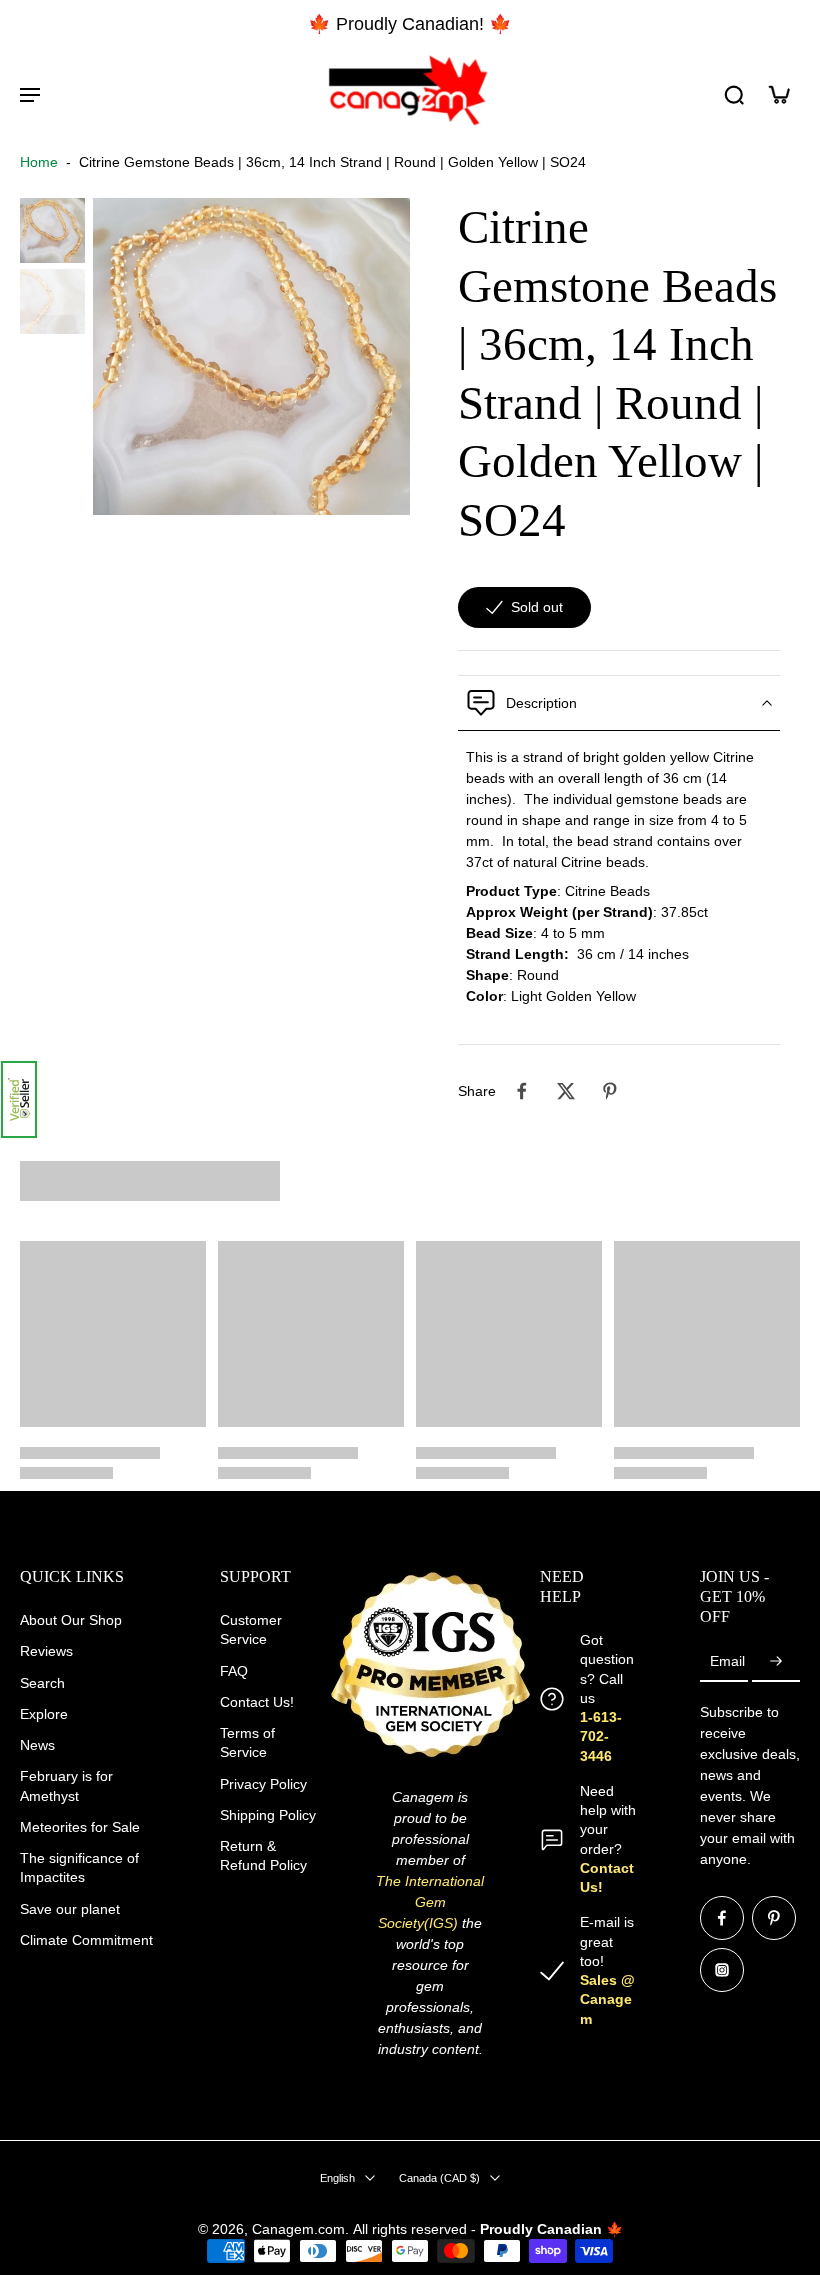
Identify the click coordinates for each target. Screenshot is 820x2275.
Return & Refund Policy (263, 1855)
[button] (19, 1099)
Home (39, 162)
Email (727, 1662)
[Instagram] (722, 1970)
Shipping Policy (268, 1815)
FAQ (234, 1671)
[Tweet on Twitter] (566, 1091)
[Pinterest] (774, 1918)
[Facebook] (722, 1918)
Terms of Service (247, 1742)
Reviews (46, 1652)
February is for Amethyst (66, 1786)
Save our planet (70, 1909)
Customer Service (251, 1629)
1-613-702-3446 (601, 1736)
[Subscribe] (776, 1663)
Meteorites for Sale (80, 1827)
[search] (734, 94)
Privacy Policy (263, 1784)
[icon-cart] (778, 94)
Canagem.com (298, 2229)
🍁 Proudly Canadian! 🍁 (410, 24)
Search (42, 1683)
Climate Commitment (86, 1940)
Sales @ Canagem (607, 1999)
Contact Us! (257, 1702)
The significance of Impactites (79, 1867)
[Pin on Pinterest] (610, 1091)
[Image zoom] (251, 356)
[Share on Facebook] (522, 1091)
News (37, 1745)
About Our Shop (71, 1620)
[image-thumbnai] (52, 230)
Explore (44, 1714)
